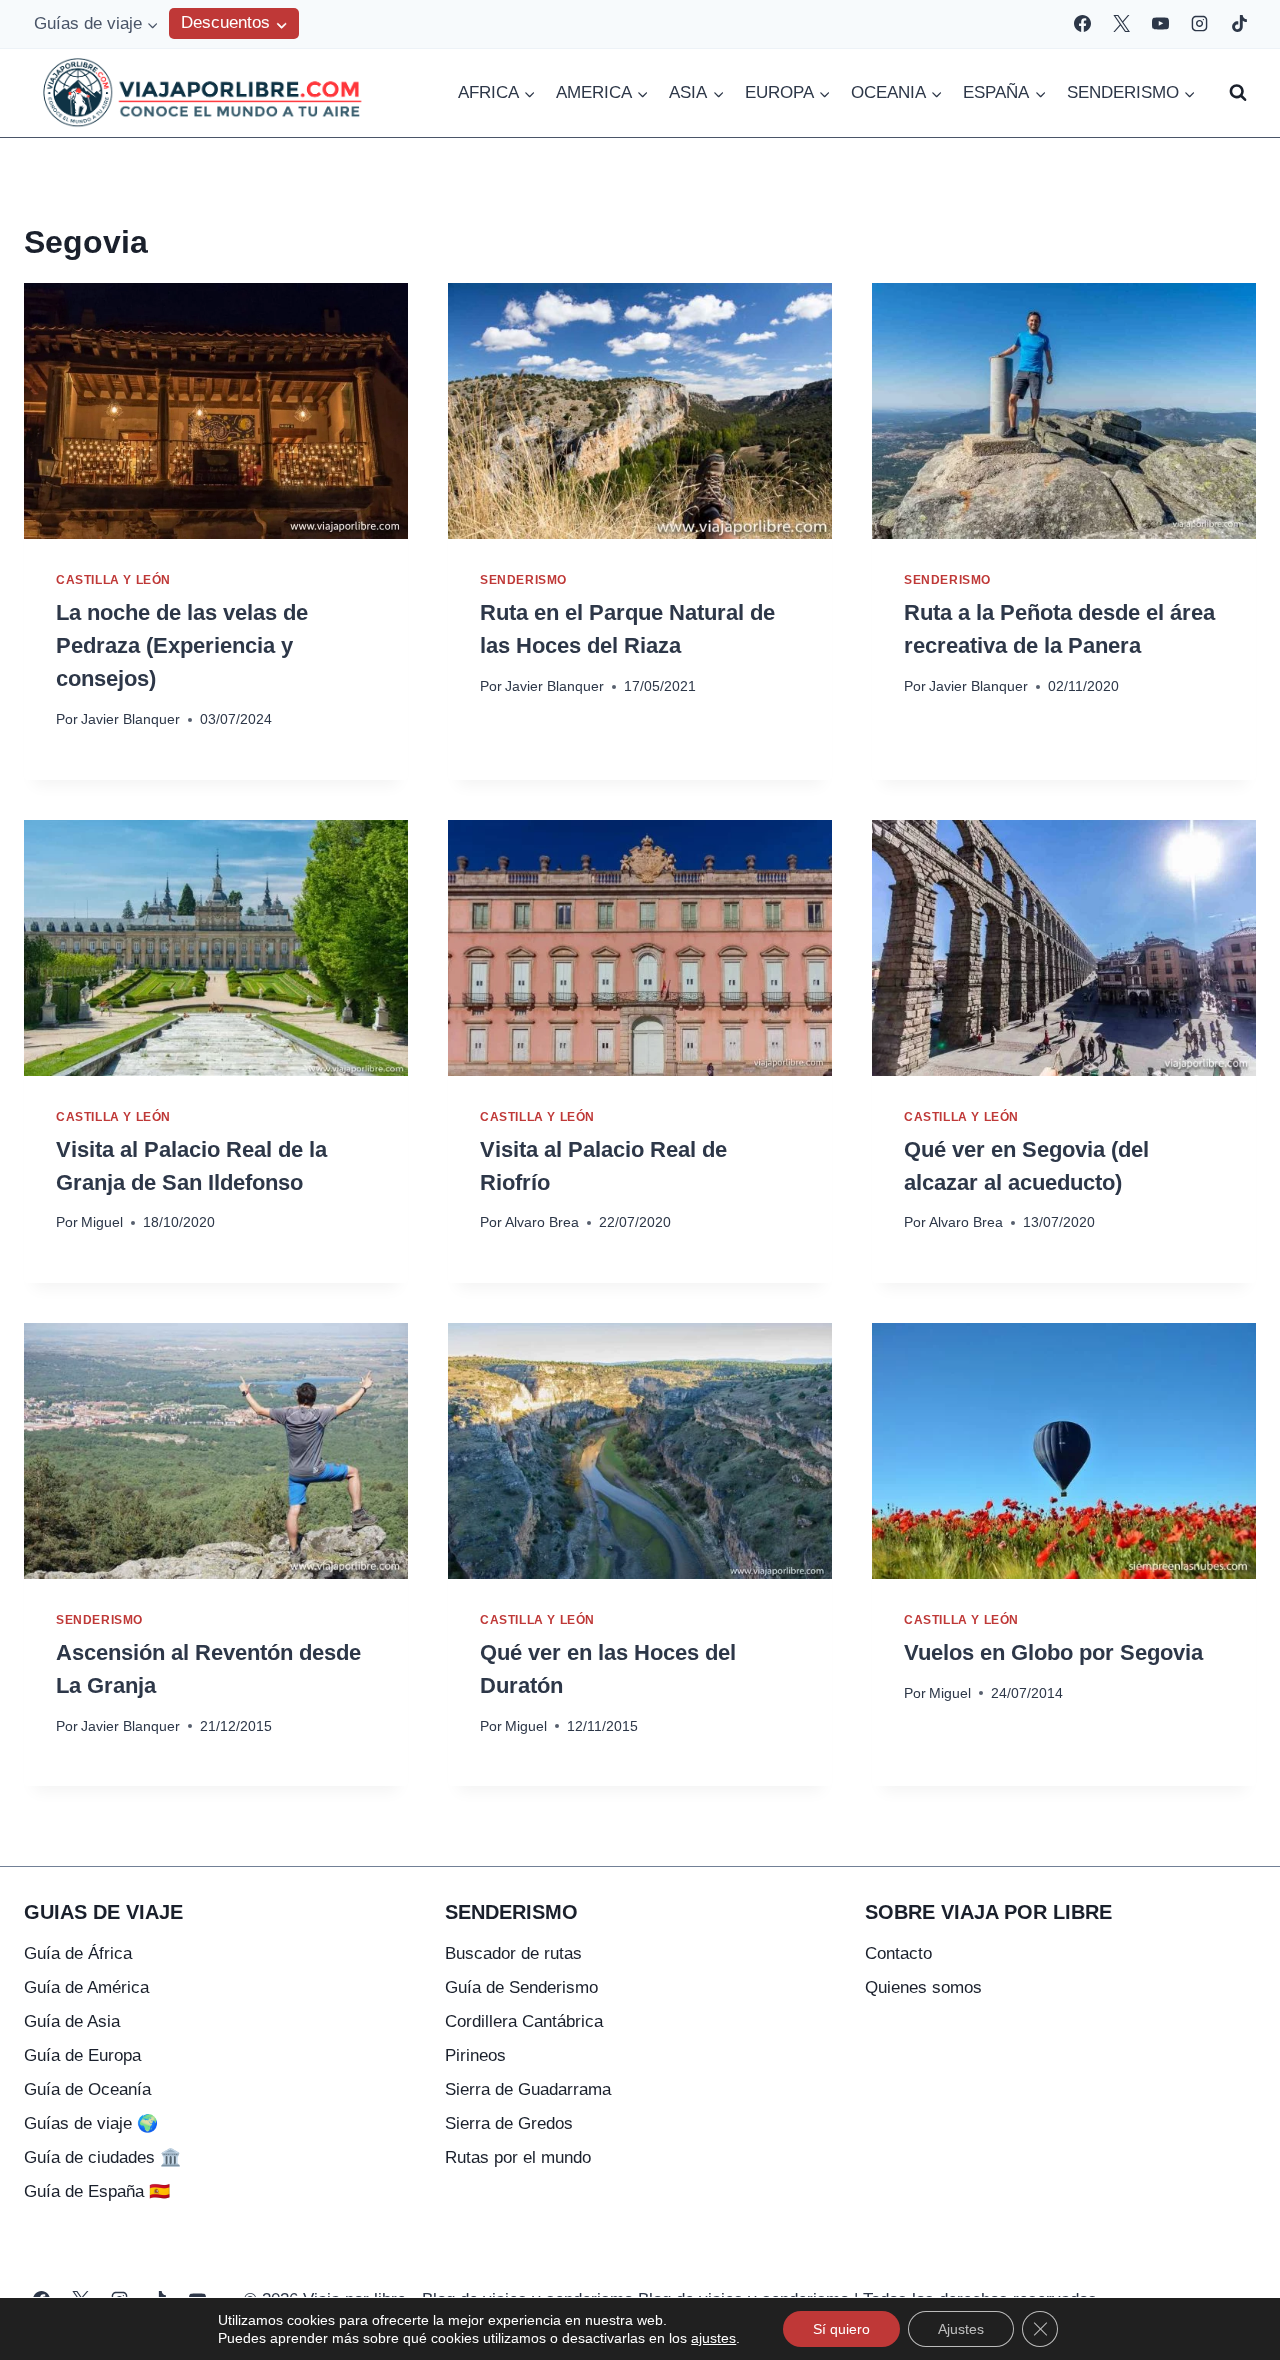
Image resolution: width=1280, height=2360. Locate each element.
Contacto (898, 1953)
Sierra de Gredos (509, 2123)
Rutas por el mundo (518, 2157)
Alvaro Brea (542, 1222)
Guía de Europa (82, 2055)
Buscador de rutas (513, 1953)
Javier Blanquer (130, 719)
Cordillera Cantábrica (524, 2021)
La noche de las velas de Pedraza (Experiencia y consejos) (182, 645)
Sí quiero (841, 2329)
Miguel (102, 1222)
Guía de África (78, 1953)
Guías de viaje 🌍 (91, 2123)
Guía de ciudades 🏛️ (102, 2157)
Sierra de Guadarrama (528, 2089)
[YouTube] (1161, 24)
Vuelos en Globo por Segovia (1053, 1652)
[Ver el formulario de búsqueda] (1238, 93)
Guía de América (86, 1987)
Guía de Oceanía (87, 2089)
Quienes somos (923, 1987)
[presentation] (216, 411)
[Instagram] (1200, 24)
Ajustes (961, 2329)
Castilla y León (113, 580)
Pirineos (475, 2055)
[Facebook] (1083, 24)
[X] (1122, 24)
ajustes (713, 2338)
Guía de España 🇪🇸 (97, 2191)
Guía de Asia (72, 2021)
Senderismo (523, 580)
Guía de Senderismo (521, 1987)
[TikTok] (1239, 24)
